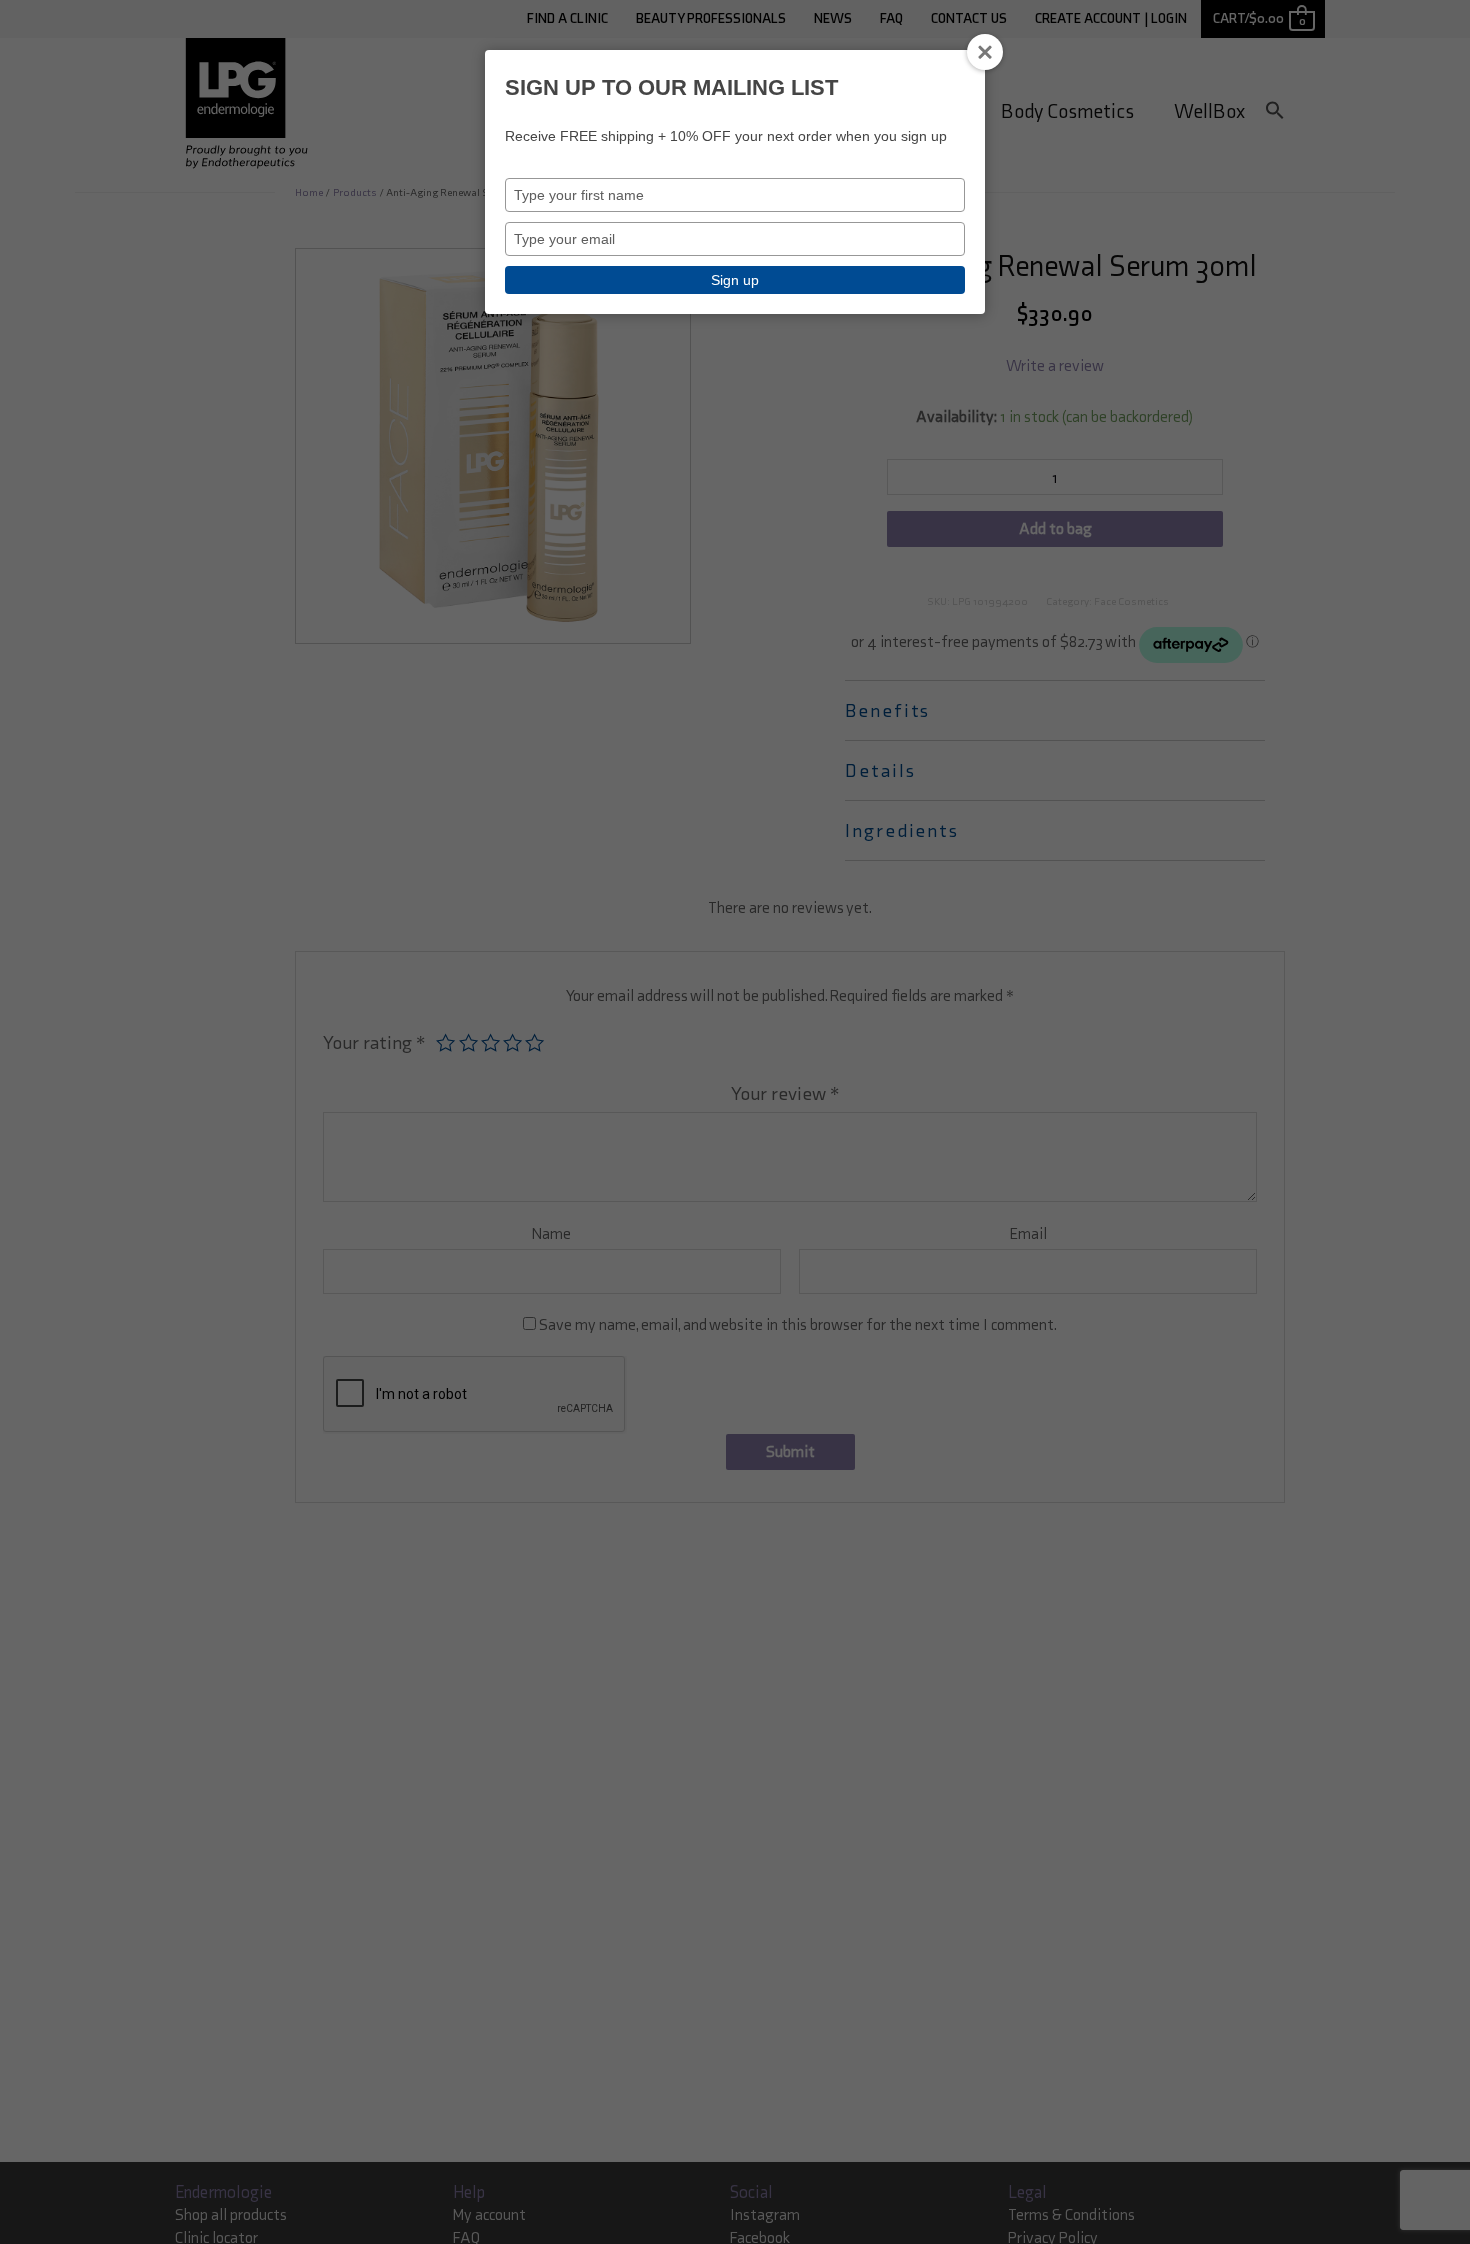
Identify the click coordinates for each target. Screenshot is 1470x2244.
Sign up (735, 280)
